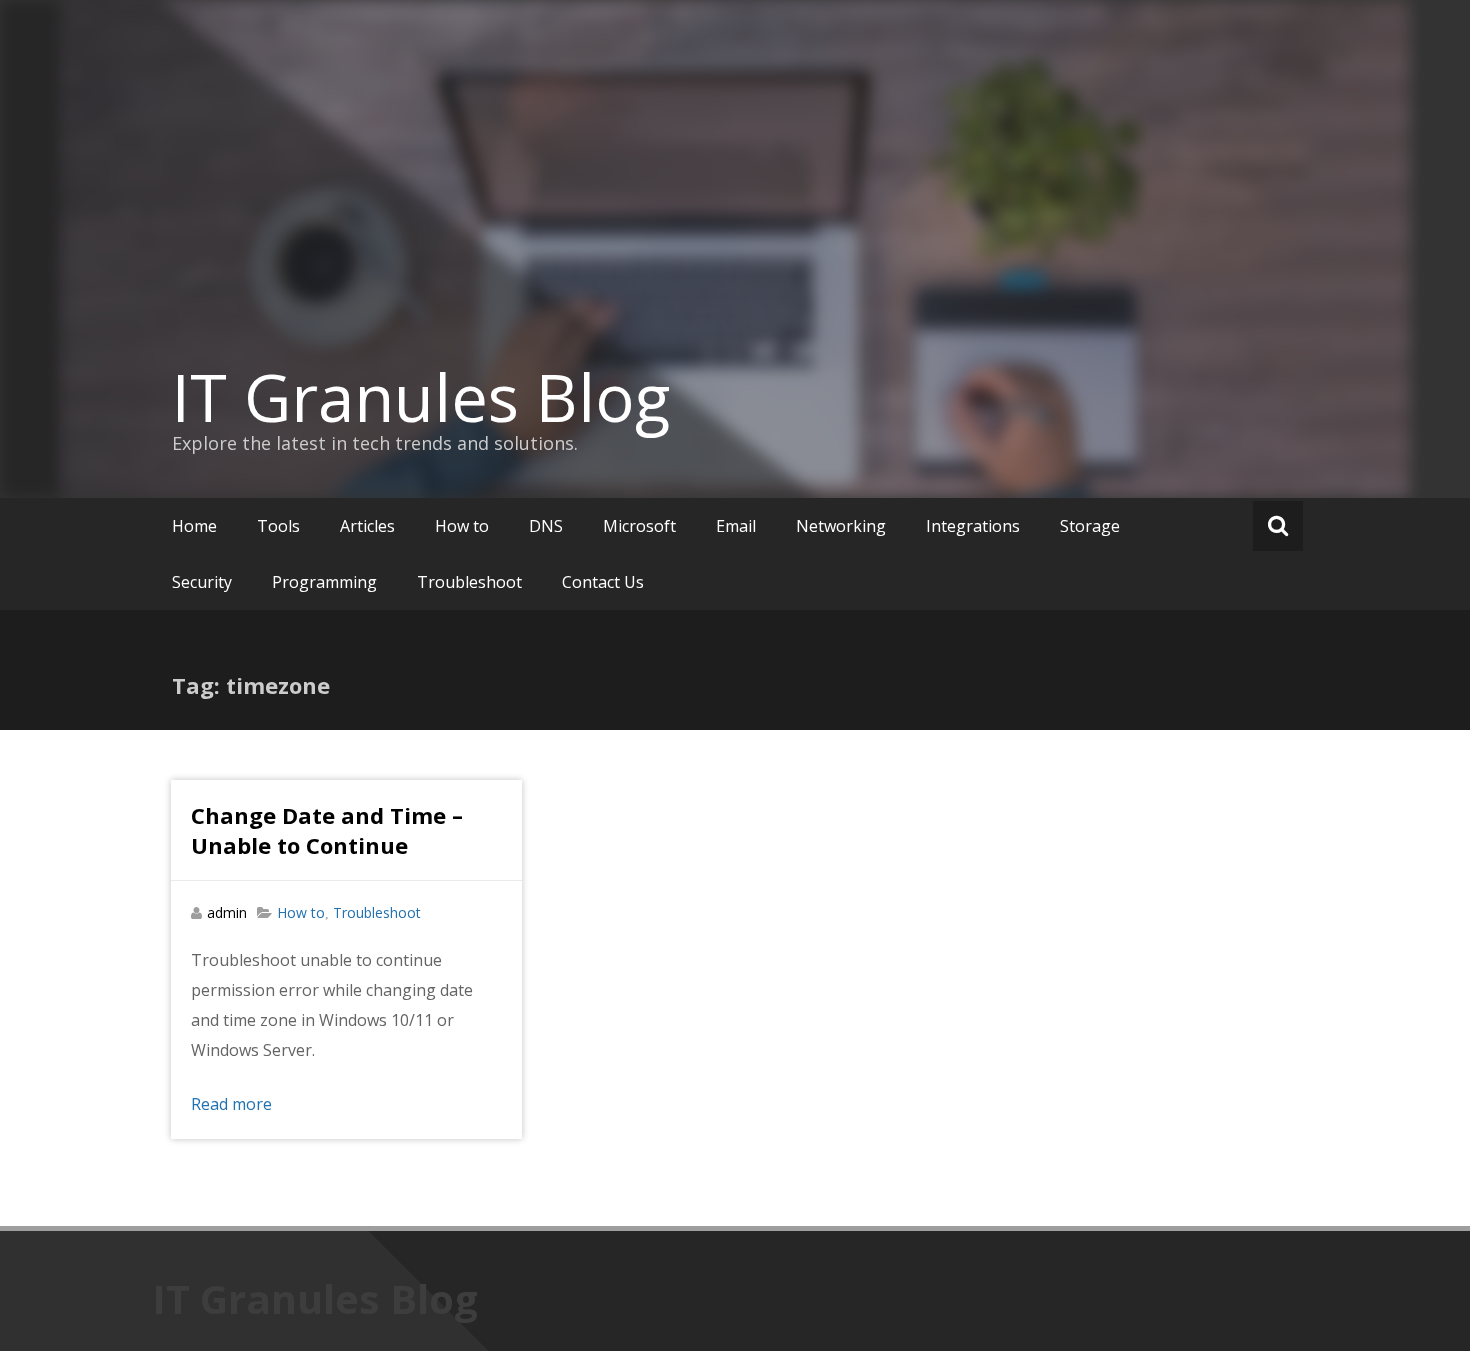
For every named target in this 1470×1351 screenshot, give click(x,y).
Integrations (973, 526)
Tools (278, 526)
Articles (367, 526)
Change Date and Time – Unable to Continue (327, 830)
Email (736, 526)
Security (202, 582)
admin (227, 912)
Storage (1090, 526)
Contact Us (603, 582)
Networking (841, 526)
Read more (231, 1104)
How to (462, 526)
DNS (546, 526)
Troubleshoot (469, 582)
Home (194, 526)
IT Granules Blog (421, 397)
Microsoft (639, 526)
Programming (324, 582)
